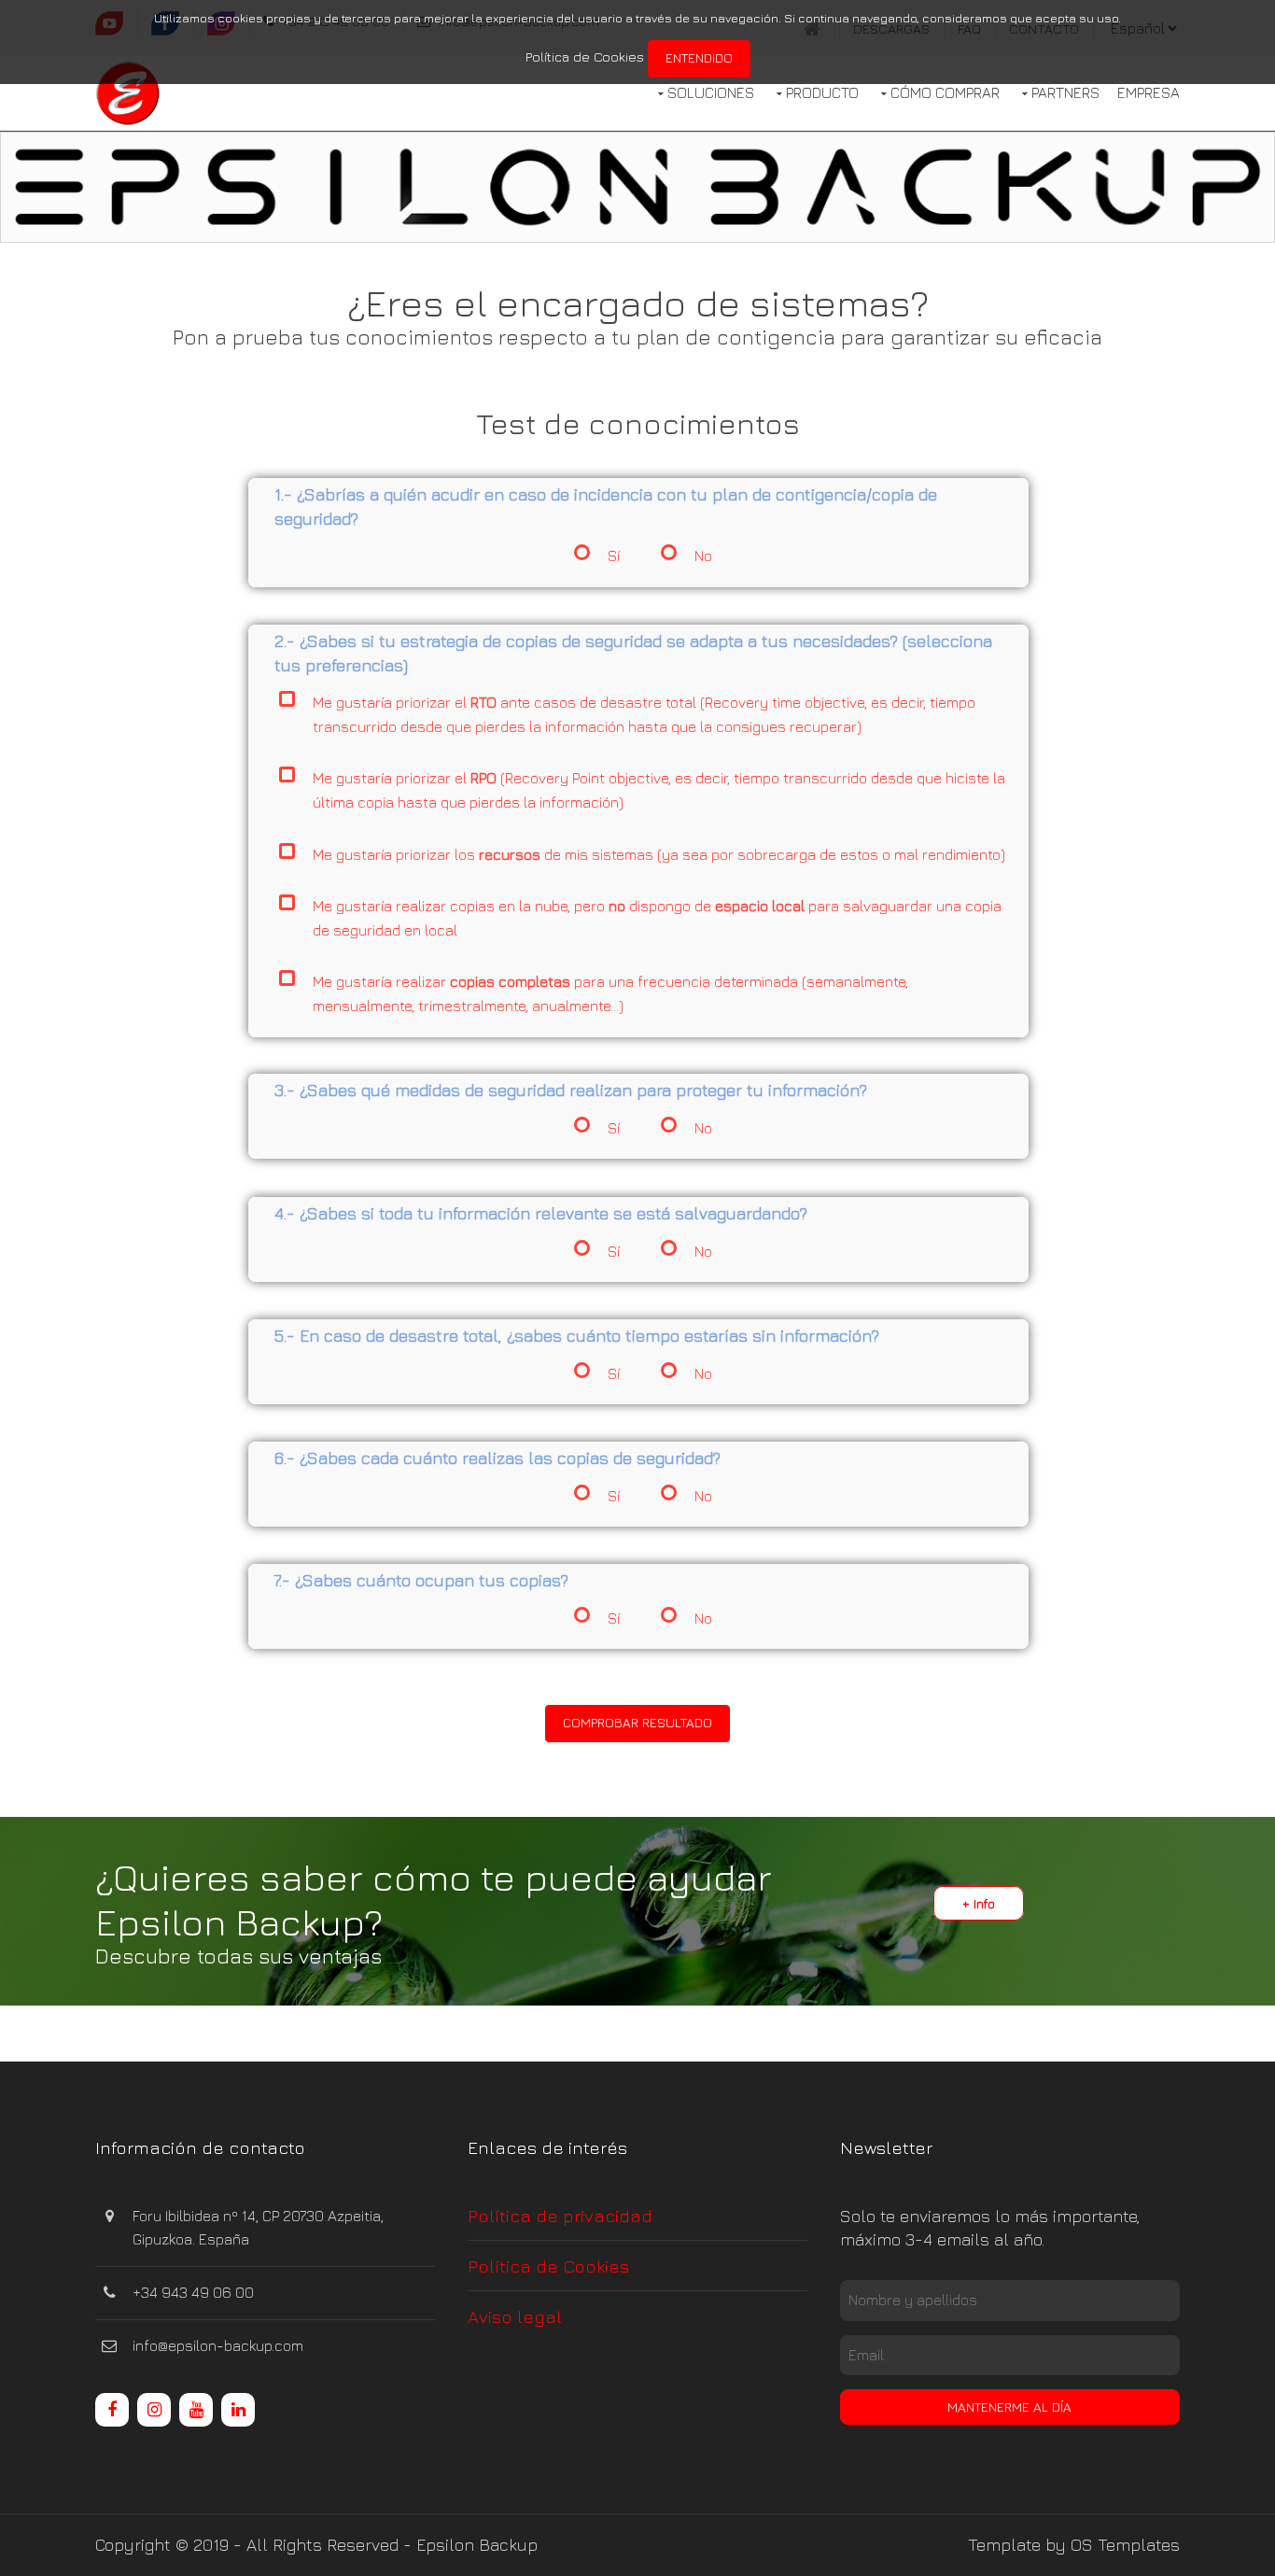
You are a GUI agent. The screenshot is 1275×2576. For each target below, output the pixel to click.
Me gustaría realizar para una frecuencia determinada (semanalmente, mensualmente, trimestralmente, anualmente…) (609, 993)
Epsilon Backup (477, 2545)
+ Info (979, 1903)
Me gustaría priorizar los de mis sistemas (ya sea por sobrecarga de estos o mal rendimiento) (658, 853)
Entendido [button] (699, 57)
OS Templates (1125, 2545)
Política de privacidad (560, 2215)
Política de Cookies (585, 56)
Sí (613, 556)
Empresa (1149, 92)
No (702, 556)
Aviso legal (515, 2316)
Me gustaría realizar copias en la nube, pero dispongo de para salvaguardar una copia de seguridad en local (656, 917)
